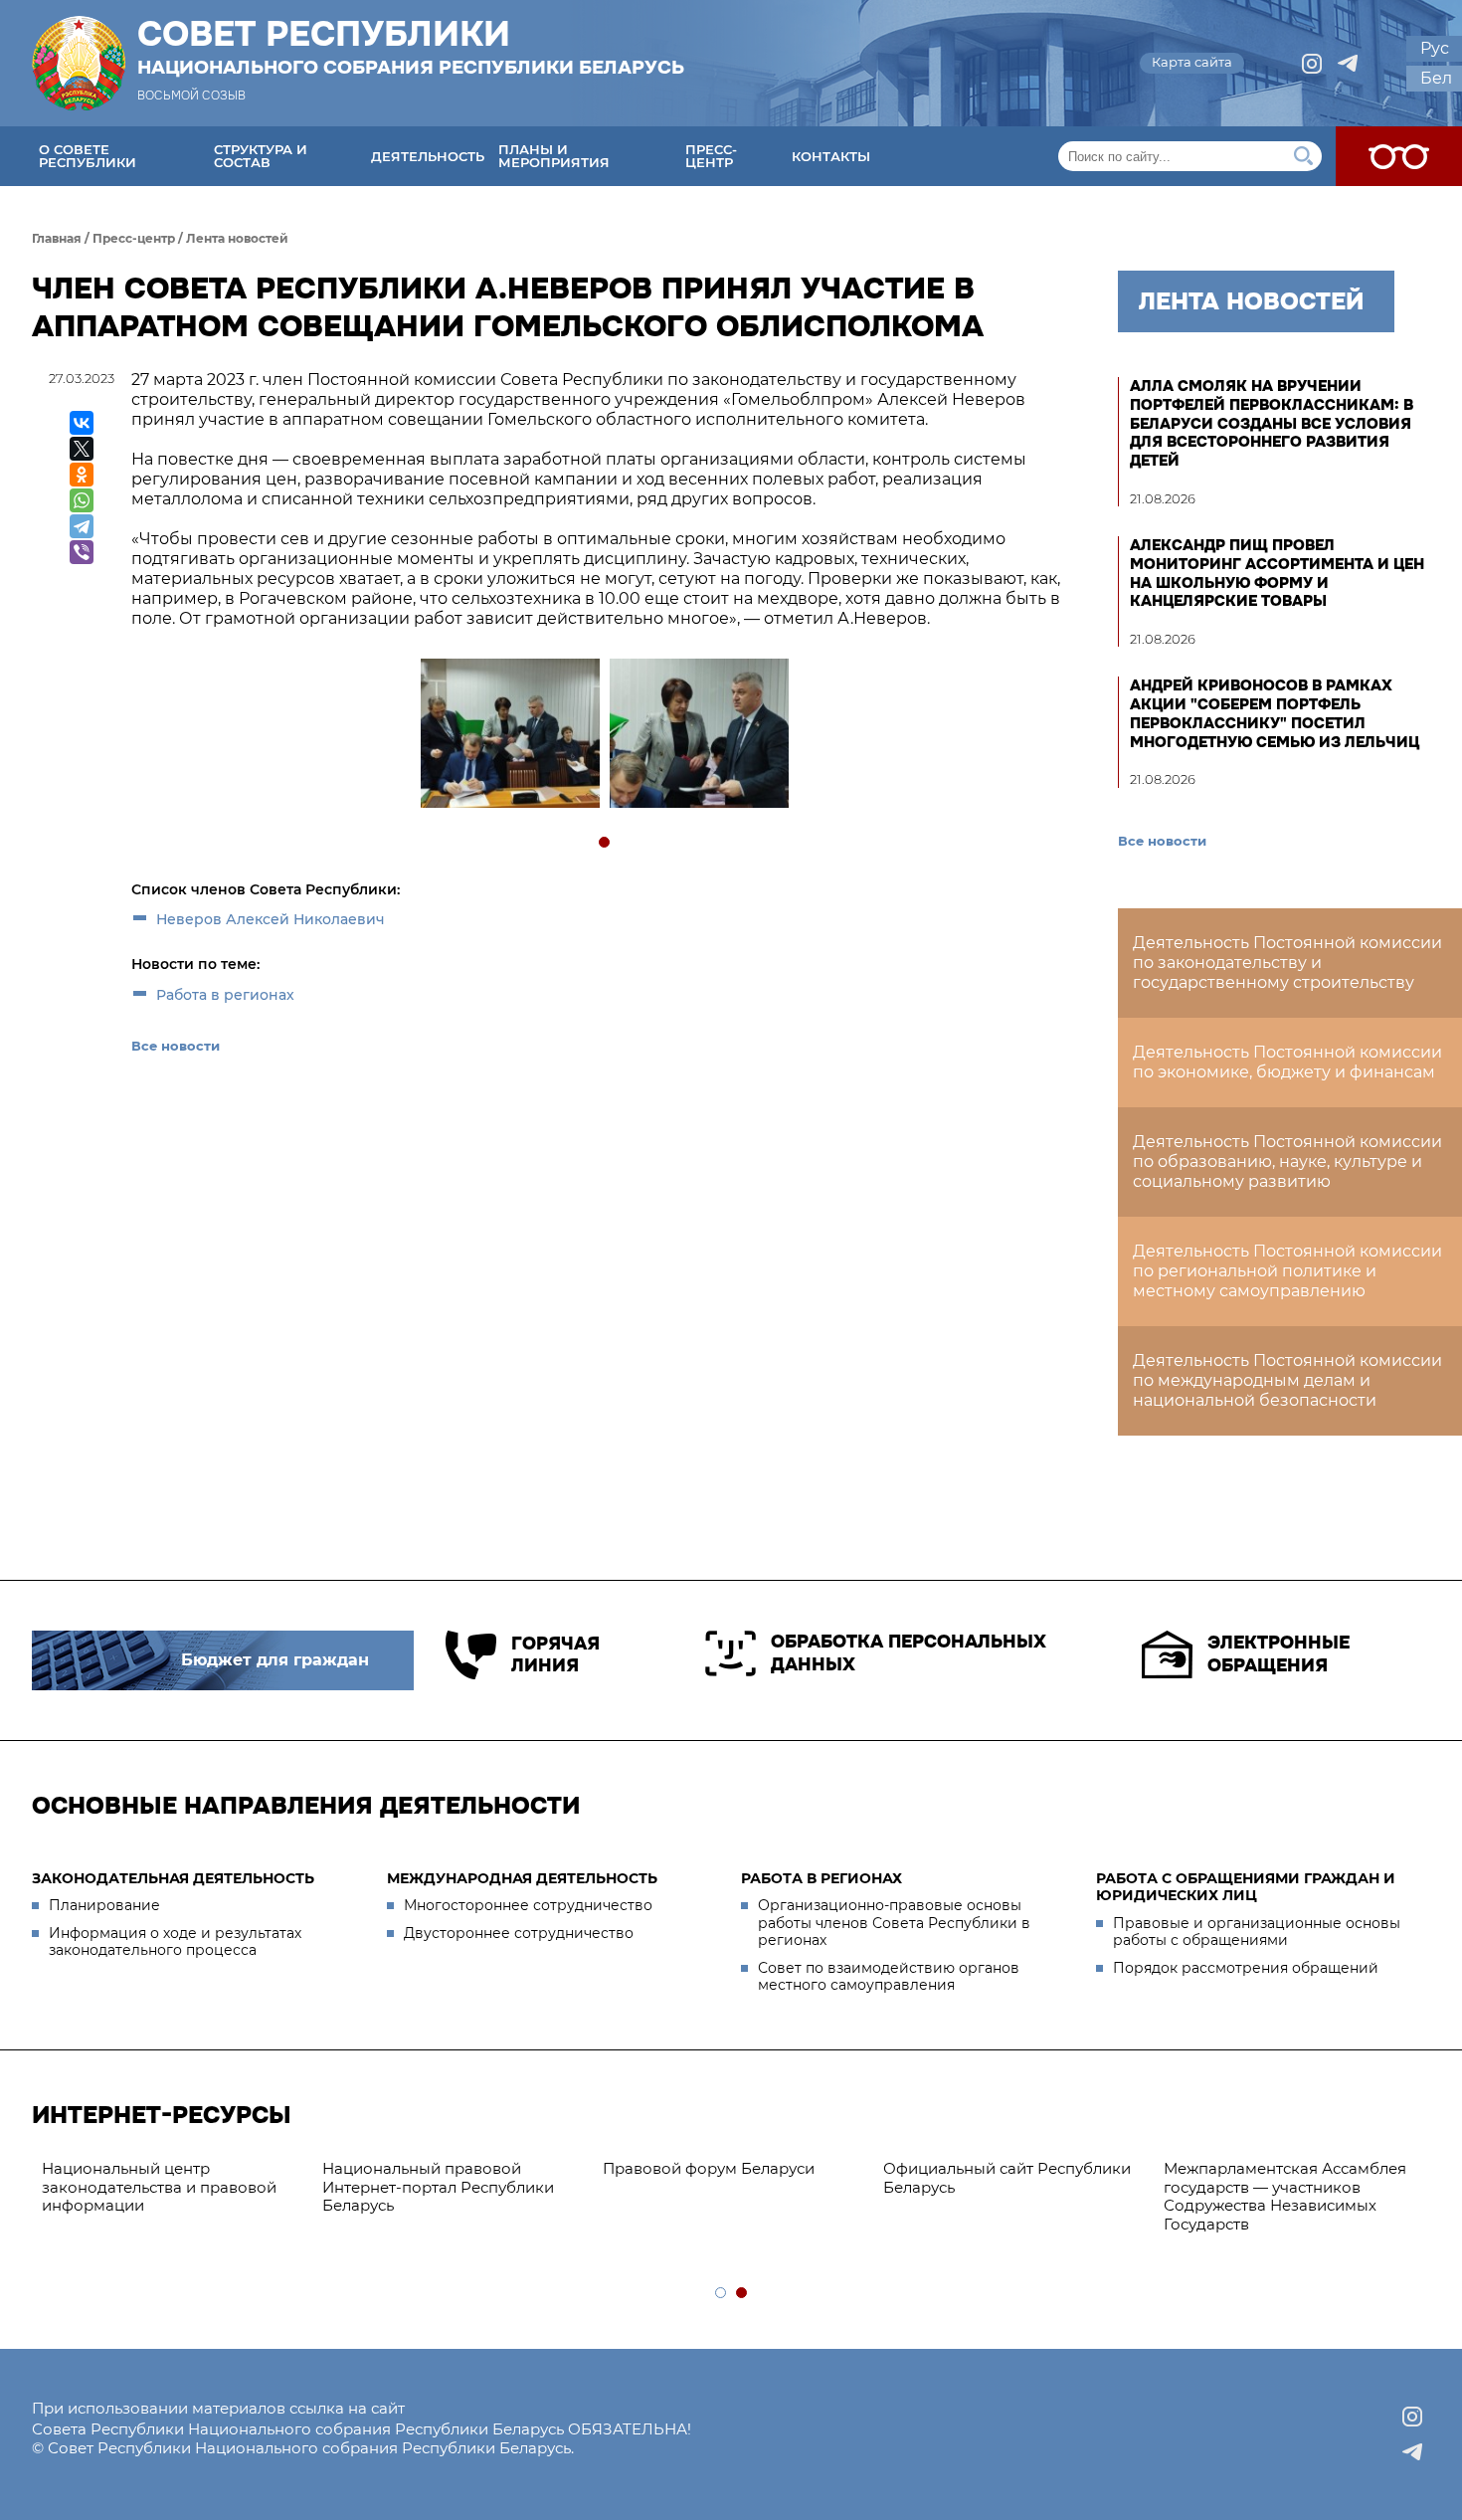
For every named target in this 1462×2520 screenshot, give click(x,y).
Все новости (176, 1046)
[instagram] (1312, 64)
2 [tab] (742, 2294)
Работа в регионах (225, 995)
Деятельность (428, 156)
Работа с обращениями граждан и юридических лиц (1246, 1887)
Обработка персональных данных (909, 1653)
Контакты (831, 156)
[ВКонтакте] (82, 423)
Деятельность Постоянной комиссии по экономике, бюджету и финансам (1287, 1062)
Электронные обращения (1279, 1654)
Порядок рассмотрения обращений (1246, 1968)
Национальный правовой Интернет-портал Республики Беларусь (438, 2187)
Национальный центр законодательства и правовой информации (159, 2187)
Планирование (104, 1905)
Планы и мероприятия (554, 156)
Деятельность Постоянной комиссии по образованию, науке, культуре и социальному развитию (1287, 1162)
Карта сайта (1192, 62)
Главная (57, 238)
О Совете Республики (88, 156)
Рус (1435, 48)
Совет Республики (411, 47)
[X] (82, 449)
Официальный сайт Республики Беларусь (1007, 2178)
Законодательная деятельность (173, 1878)
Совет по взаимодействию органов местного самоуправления (889, 1977)
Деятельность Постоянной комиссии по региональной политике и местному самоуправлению (1287, 1271)
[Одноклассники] (82, 475)
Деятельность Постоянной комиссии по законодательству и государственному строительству (1287, 963)
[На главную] (79, 63)
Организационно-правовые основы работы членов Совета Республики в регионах (894, 1923)
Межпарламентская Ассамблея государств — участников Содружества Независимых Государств (1285, 2196)
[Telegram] (82, 526)
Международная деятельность (522, 1878)
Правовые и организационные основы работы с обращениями (1257, 1932)
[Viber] (82, 552)
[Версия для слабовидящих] (1399, 156)
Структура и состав (261, 156)
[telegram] (1348, 64)
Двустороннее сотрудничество (519, 1933)
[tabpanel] (509, 736)
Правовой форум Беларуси (709, 2168)
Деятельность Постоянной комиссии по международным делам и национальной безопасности (1287, 1380)
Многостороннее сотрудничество (528, 1905)
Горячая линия (555, 1655)
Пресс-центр (711, 156)
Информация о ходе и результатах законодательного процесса (175, 1942)
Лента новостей (237, 238)
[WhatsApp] (82, 500)
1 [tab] (605, 843)
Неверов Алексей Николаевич (271, 919)
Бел (1436, 78)
